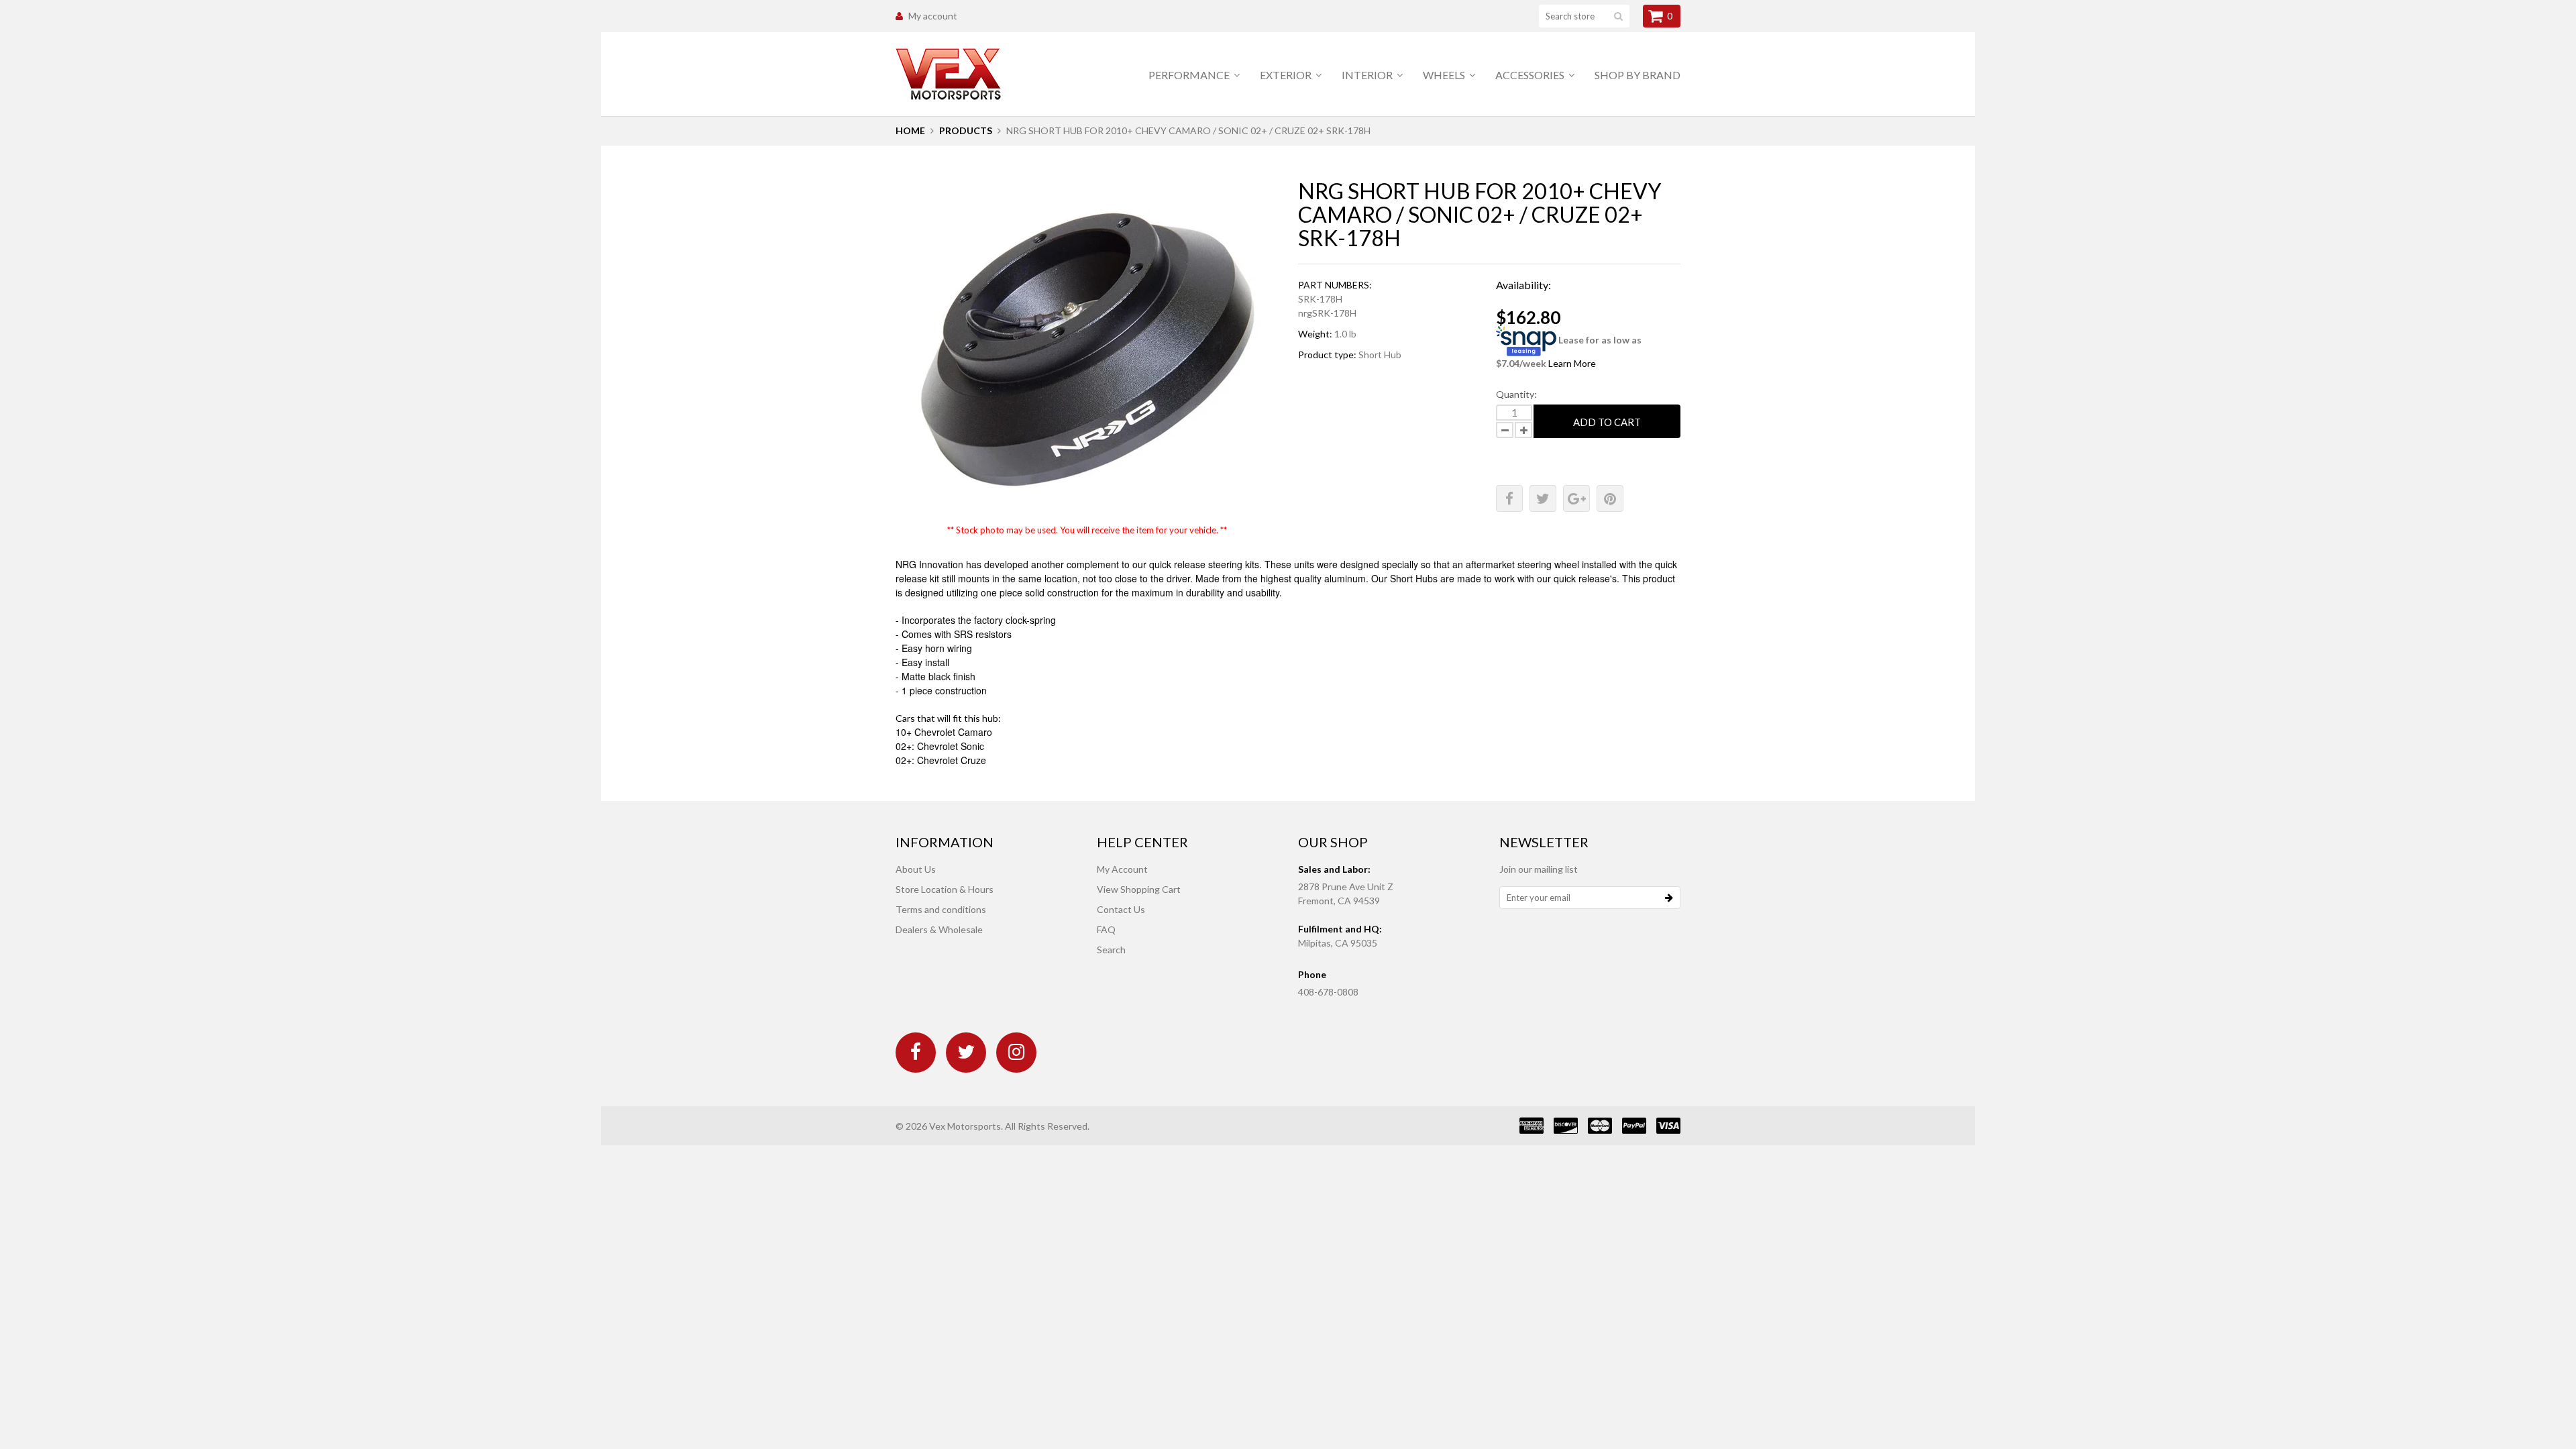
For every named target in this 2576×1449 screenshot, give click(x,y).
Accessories (1531, 75)
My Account (1122, 869)
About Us (916, 869)
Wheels (1445, 75)
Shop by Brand (1638, 75)
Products (966, 130)
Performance (1190, 75)
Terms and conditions (941, 909)
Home (910, 130)
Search (1111, 950)
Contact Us (1121, 909)
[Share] (1509, 498)
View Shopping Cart (1139, 889)
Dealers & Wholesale (939, 929)
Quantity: (1516, 394)
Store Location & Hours (945, 889)
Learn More (1572, 363)
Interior (1368, 75)
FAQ (1106, 929)
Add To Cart (1607, 422)
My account (933, 16)
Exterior (1287, 75)
